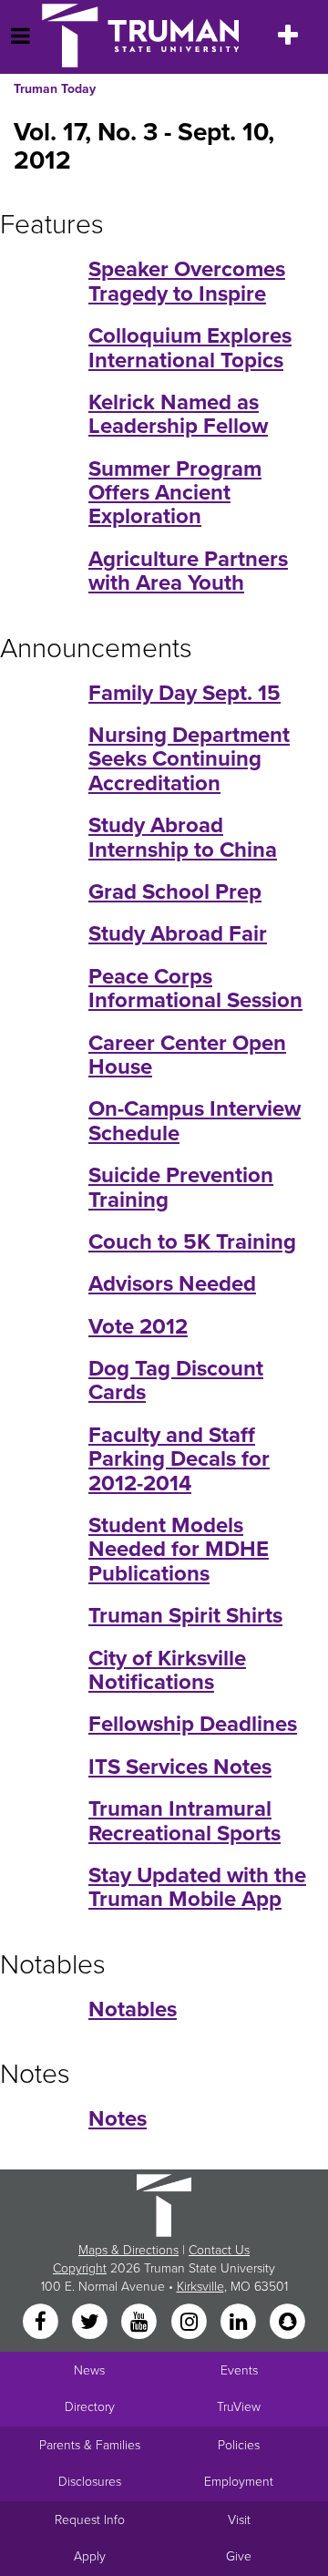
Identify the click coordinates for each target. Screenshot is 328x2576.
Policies (239, 2445)
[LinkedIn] (240, 2323)
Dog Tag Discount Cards (176, 1381)
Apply (90, 2556)
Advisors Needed (172, 1284)
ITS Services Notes (180, 1767)
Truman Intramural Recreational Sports (184, 1821)
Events (239, 2370)
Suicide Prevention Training (181, 1187)
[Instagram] (190, 2323)
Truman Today (55, 89)
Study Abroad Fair (178, 934)
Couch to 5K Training (192, 1242)
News (89, 2370)
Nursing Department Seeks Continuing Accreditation (189, 759)
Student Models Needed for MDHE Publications (179, 1550)
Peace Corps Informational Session (195, 989)
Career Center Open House (187, 1055)
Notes (118, 2119)
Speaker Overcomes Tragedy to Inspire (187, 281)
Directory (90, 2407)
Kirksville (200, 2287)
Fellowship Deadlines (193, 1724)
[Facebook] (42, 2323)
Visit (239, 2520)
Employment (239, 2482)
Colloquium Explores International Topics (190, 348)
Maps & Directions (128, 2250)
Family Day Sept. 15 (184, 693)
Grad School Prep (175, 892)
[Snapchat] (288, 2323)
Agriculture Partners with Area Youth (188, 571)
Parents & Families (90, 2445)
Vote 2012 (138, 1327)
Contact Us (219, 2250)
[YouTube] (141, 2323)
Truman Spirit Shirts (185, 1616)
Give (239, 2556)
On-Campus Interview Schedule (195, 1121)
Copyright (80, 2268)
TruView (239, 2407)
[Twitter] (91, 2323)
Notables (133, 2009)
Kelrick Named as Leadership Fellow (178, 414)
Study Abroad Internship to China (183, 837)
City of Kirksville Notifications (167, 1670)
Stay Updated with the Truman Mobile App (197, 1887)
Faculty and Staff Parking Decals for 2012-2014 (179, 1459)
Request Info (90, 2520)
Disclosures (90, 2482)
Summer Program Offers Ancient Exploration (175, 493)
